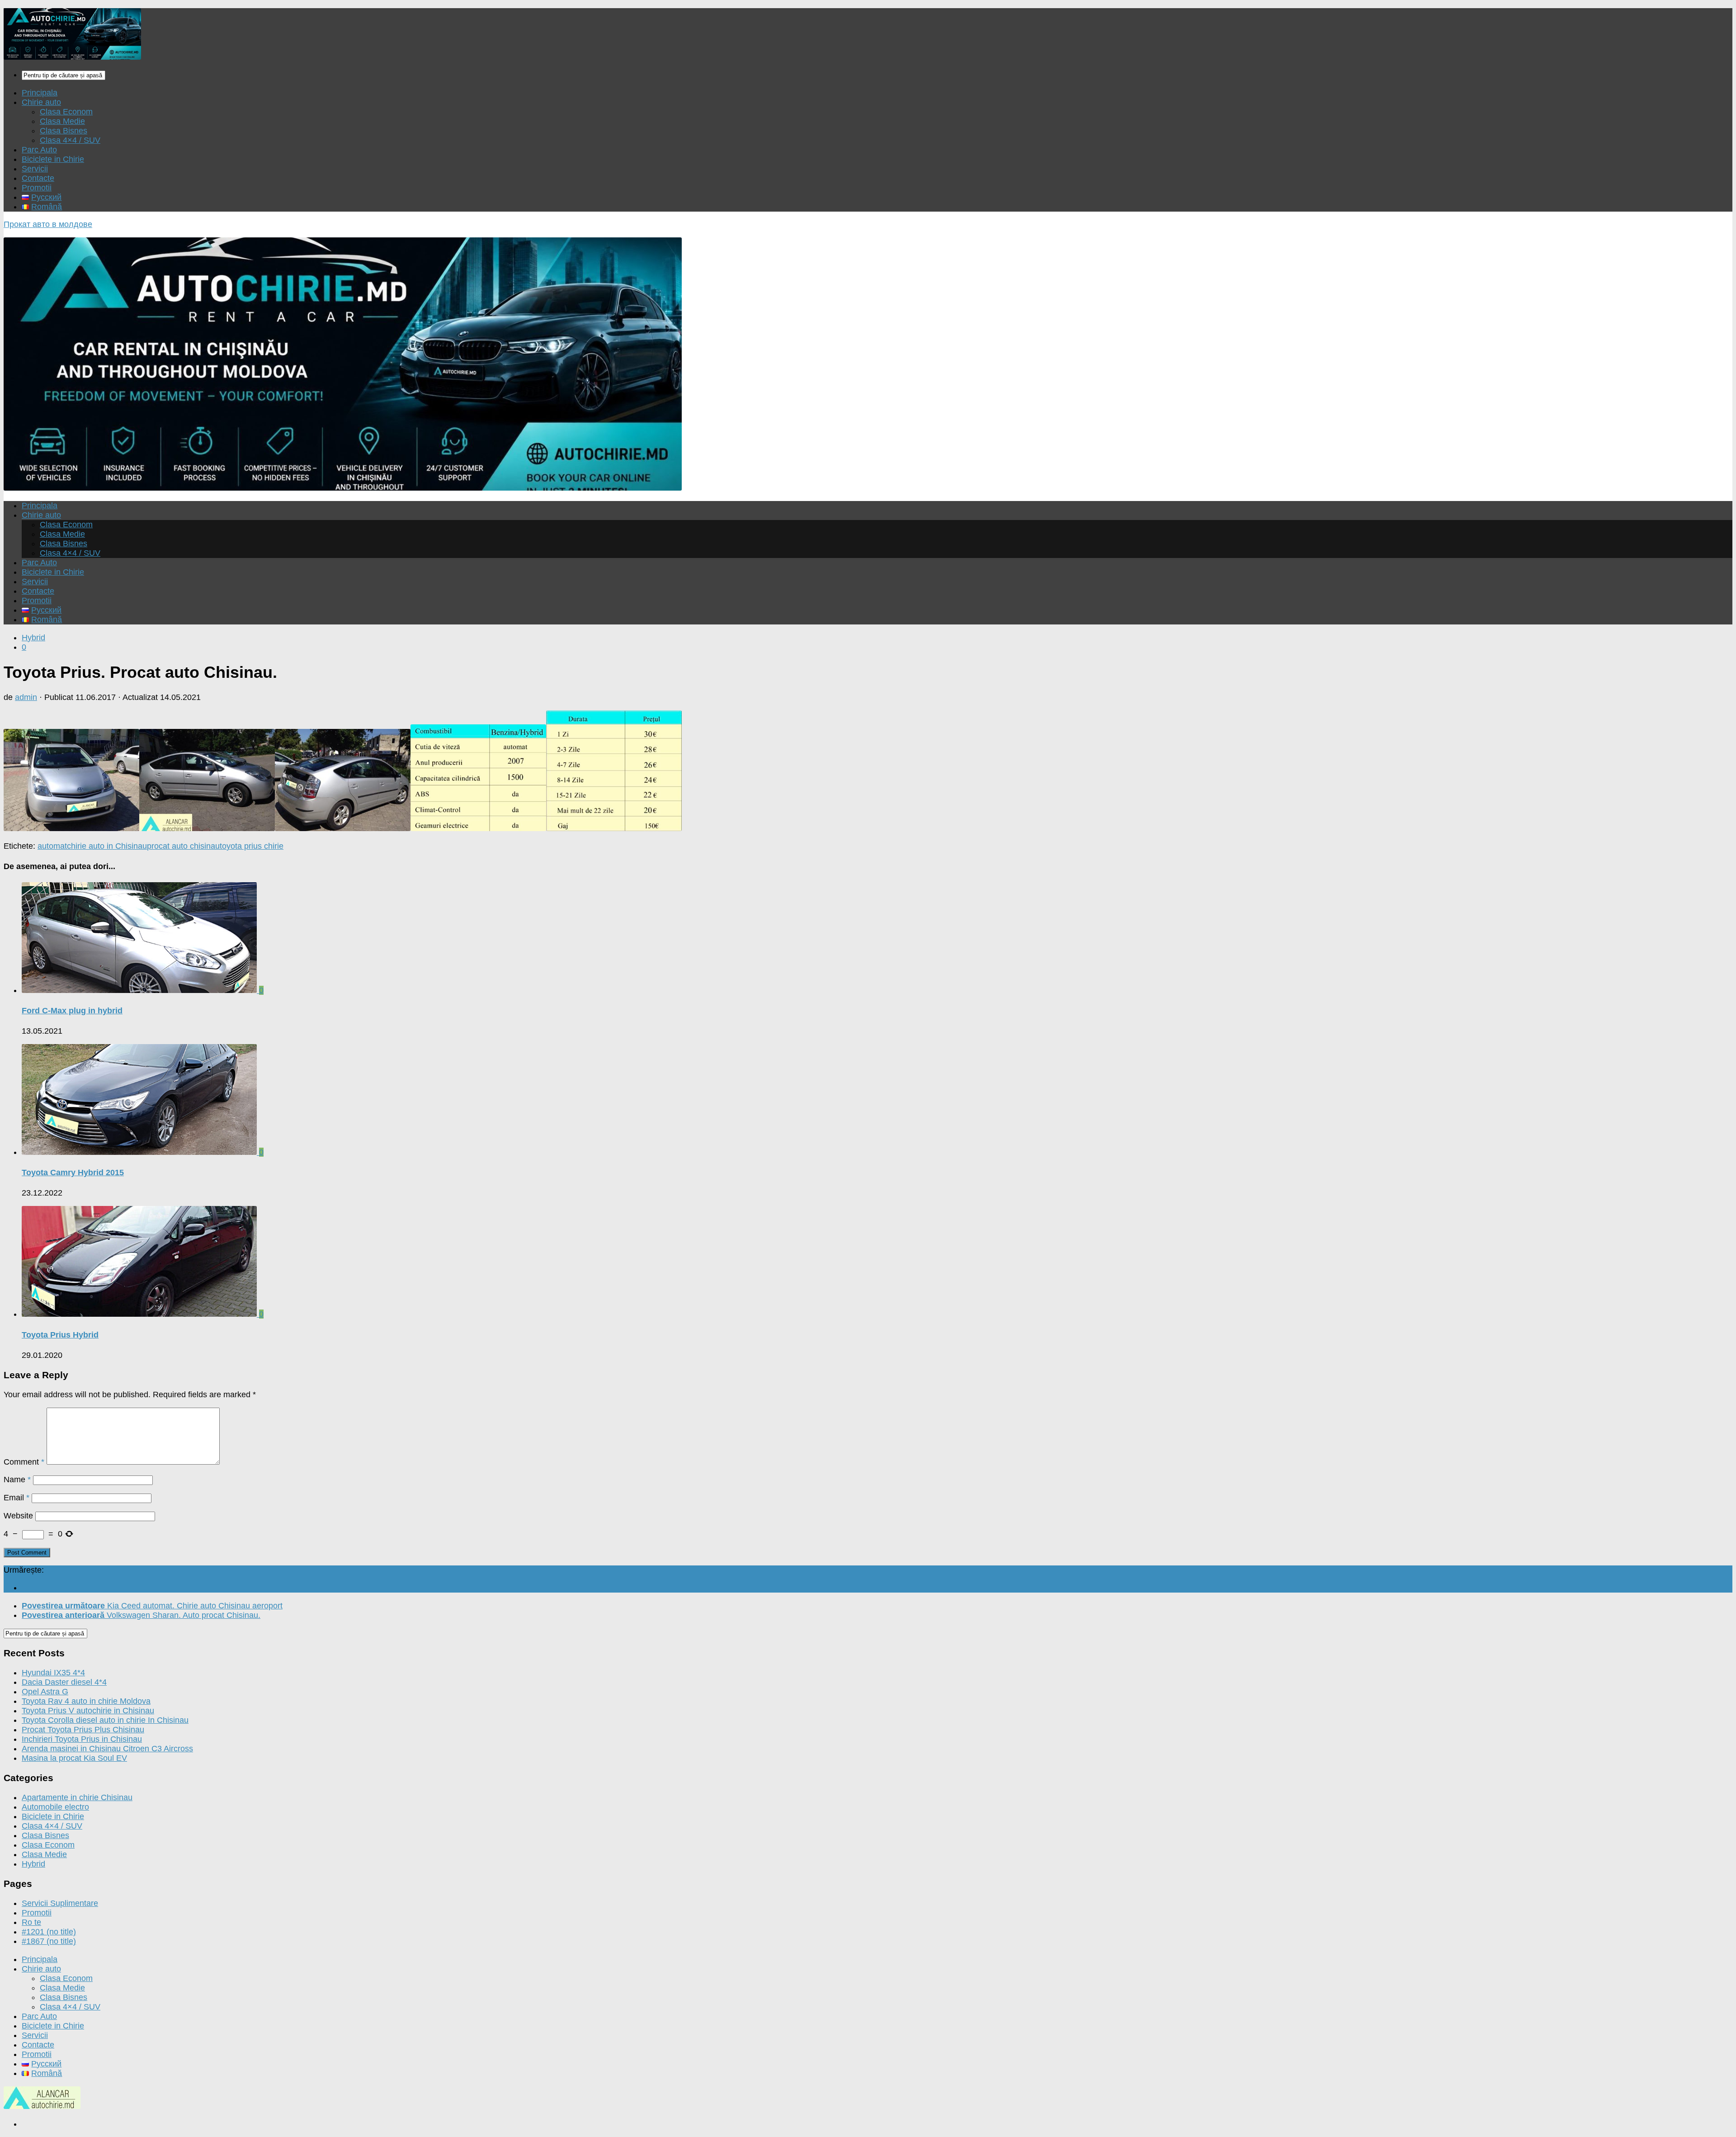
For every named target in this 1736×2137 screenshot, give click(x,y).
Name (17, 1480)
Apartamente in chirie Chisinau (77, 1797)
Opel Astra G (45, 1692)
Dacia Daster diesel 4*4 (64, 1682)
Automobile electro (55, 1807)
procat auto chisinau (183, 846)
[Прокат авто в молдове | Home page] (72, 57)
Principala (40, 93)
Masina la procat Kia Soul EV (74, 1758)
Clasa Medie (62, 121)
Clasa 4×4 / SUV (70, 140)
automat (52, 846)
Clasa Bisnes (64, 131)
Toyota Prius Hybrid (60, 1335)
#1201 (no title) (49, 1932)
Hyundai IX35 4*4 (53, 1673)
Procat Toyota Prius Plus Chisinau (83, 1730)
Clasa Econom (66, 112)
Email (17, 1498)
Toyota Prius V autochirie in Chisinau (88, 1711)
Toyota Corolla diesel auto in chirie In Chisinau (105, 1720)
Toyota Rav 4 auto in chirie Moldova (86, 1701)
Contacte (38, 178)
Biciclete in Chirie (53, 159)
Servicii (35, 169)
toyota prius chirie (252, 846)
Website (18, 1516)
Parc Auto (39, 150)
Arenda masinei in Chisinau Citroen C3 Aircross (107, 1749)
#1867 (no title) (49, 1941)
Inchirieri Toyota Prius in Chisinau (82, 1739)
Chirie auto (41, 102)
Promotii (37, 188)
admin (26, 697)
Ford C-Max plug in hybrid (72, 1011)
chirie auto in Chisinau (107, 846)
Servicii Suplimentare (60, 1903)
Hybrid (33, 638)
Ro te (31, 1922)
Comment (24, 1462)
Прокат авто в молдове (48, 224)
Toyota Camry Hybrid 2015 (73, 1173)
